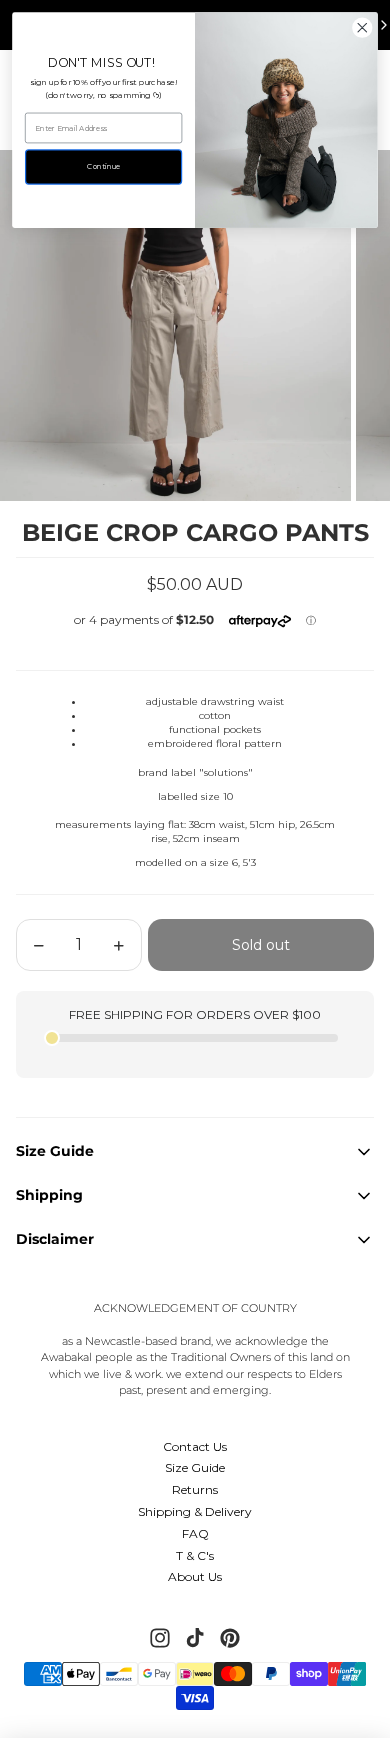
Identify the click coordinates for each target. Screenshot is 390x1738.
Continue (103, 166)
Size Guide (195, 1467)
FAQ (195, 1533)
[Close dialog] (362, 27)
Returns (195, 1489)
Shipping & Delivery (195, 1511)
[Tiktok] (195, 1638)
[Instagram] (160, 1638)
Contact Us (195, 1446)
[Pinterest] (230, 1638)
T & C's (195, 1555)
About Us (195, 1576)
